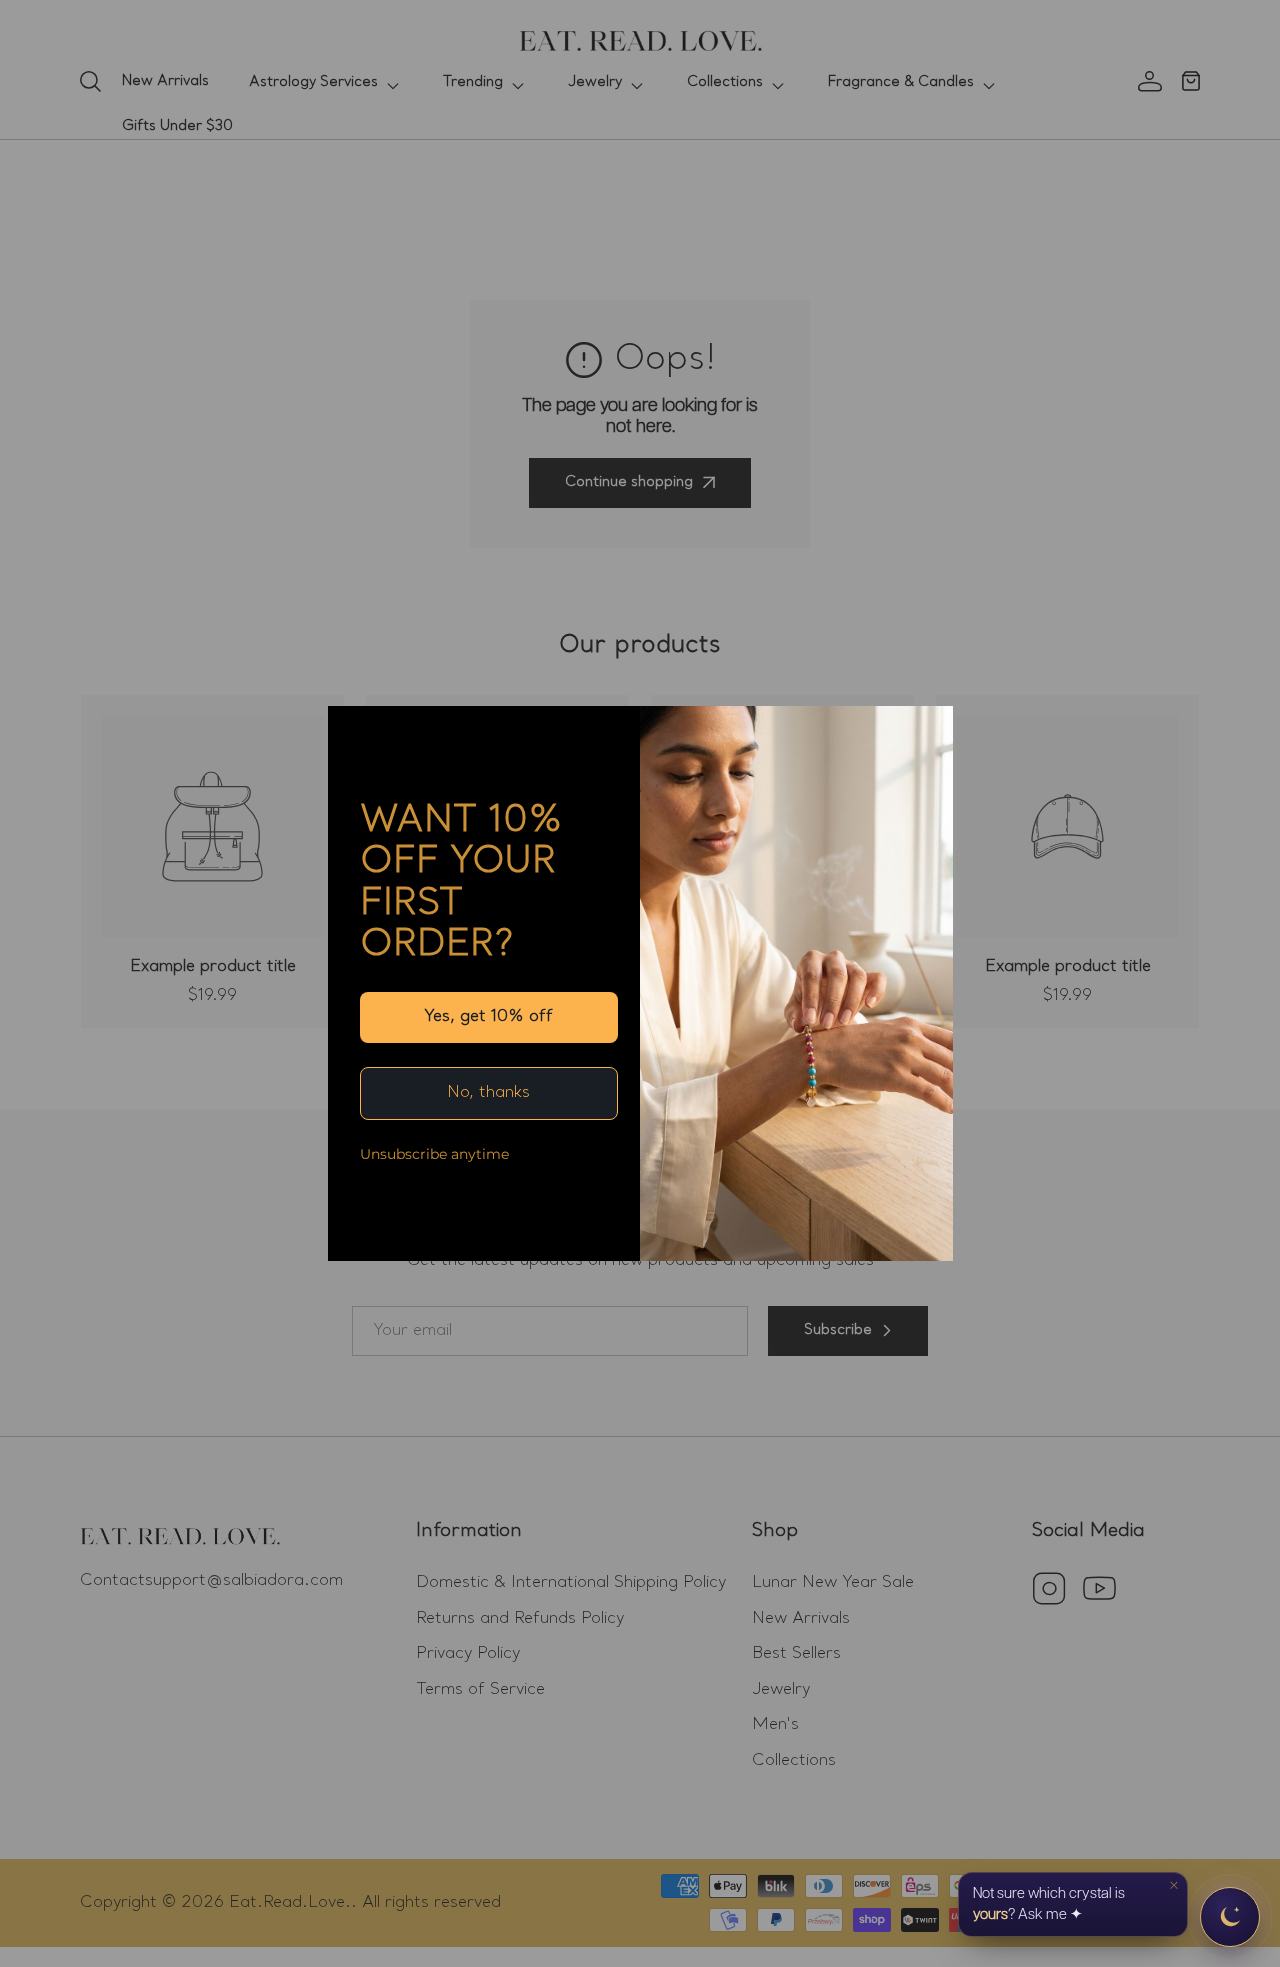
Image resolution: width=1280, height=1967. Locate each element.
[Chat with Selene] (1230, 1917)
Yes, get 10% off (488, 1017)
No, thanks (488, 1093)
